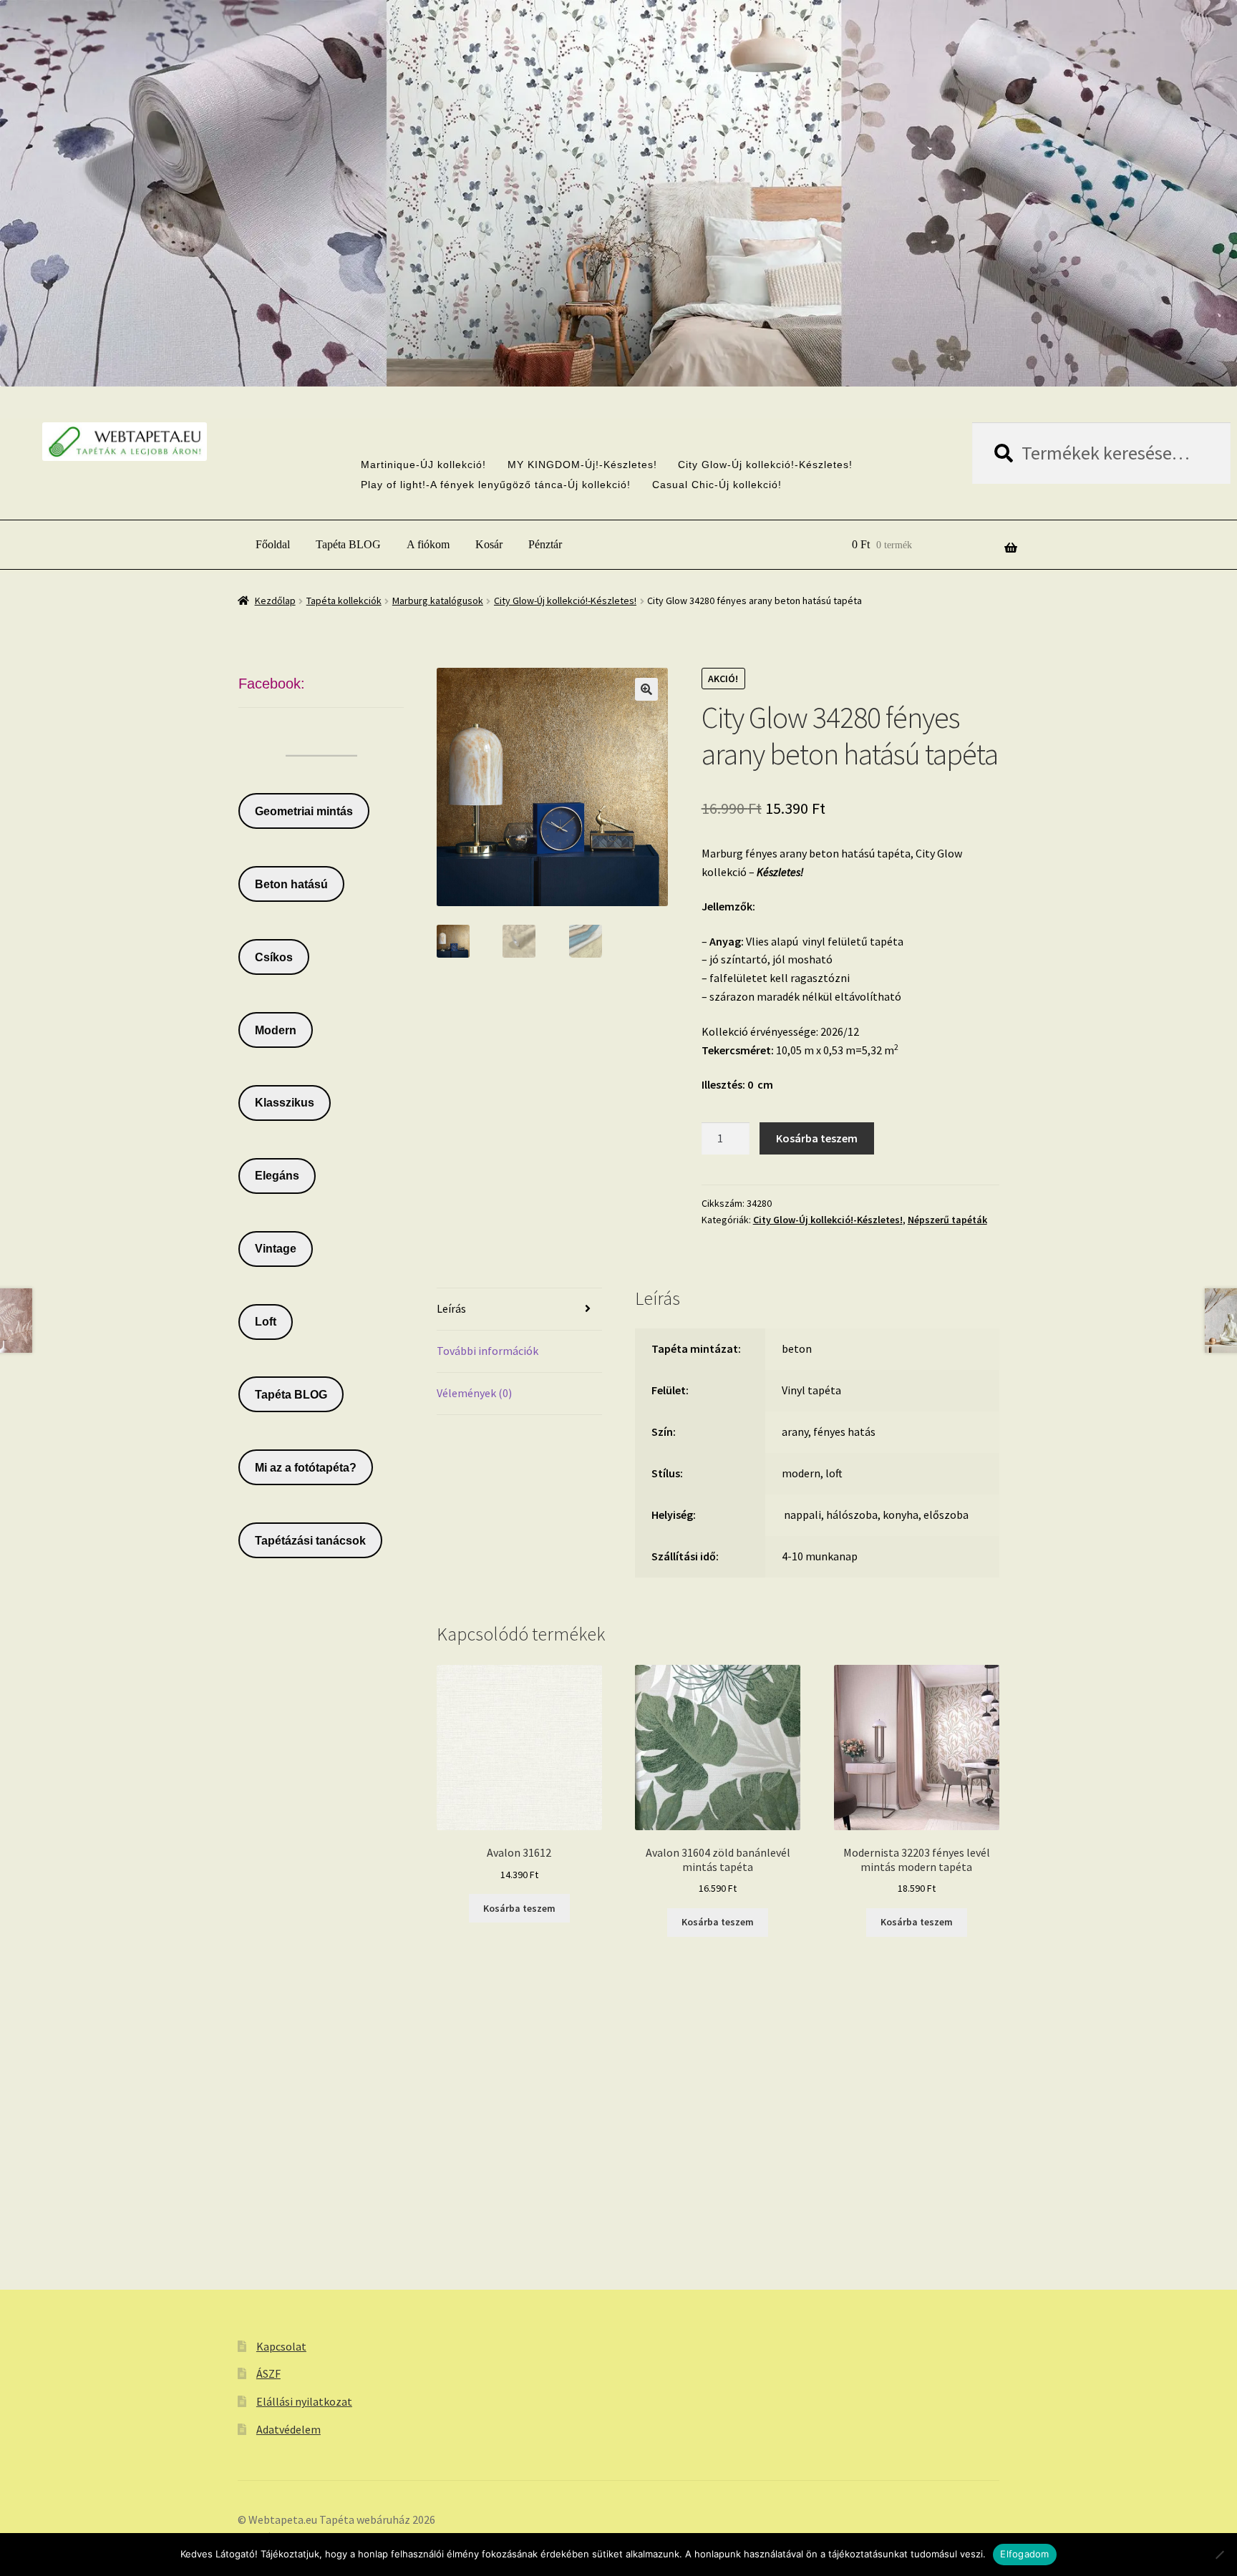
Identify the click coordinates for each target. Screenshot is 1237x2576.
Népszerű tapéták (947, 1220)
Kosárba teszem (817, 1138)
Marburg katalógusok (438, 601)
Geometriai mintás (304, 811)
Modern (276, 1030)
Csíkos (274, 957)
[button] (646, 689)
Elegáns (277, 1176)
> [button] (649, 345)
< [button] (588, 345)
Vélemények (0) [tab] (474, 1393)
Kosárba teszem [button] (519, 1908)
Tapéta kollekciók (344, 601)
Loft (266, 1322)
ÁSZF (268, 2373)
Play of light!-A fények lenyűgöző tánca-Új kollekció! (496, 485)
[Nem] (1219, 2555)
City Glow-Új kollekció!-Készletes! (765, 465)
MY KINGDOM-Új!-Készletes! (582, 465)
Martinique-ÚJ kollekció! (423, 465)
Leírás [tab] (451, 1308)
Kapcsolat (281, 2346)
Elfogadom (1024, 2554)
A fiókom (428, 544)
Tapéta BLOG (348, 544)
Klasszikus (285, 1103)
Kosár (489, 544)
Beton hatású (291, 884)
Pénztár (545, 544)
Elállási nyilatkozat (304, 2401)
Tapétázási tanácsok (310, 1541)
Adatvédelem (288, 2429)
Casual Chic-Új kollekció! (717, 485)
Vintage (276, 1249)
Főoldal (273, 544)
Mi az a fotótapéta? (306, 1468)
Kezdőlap (275, 601)
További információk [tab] (487, 1351)
